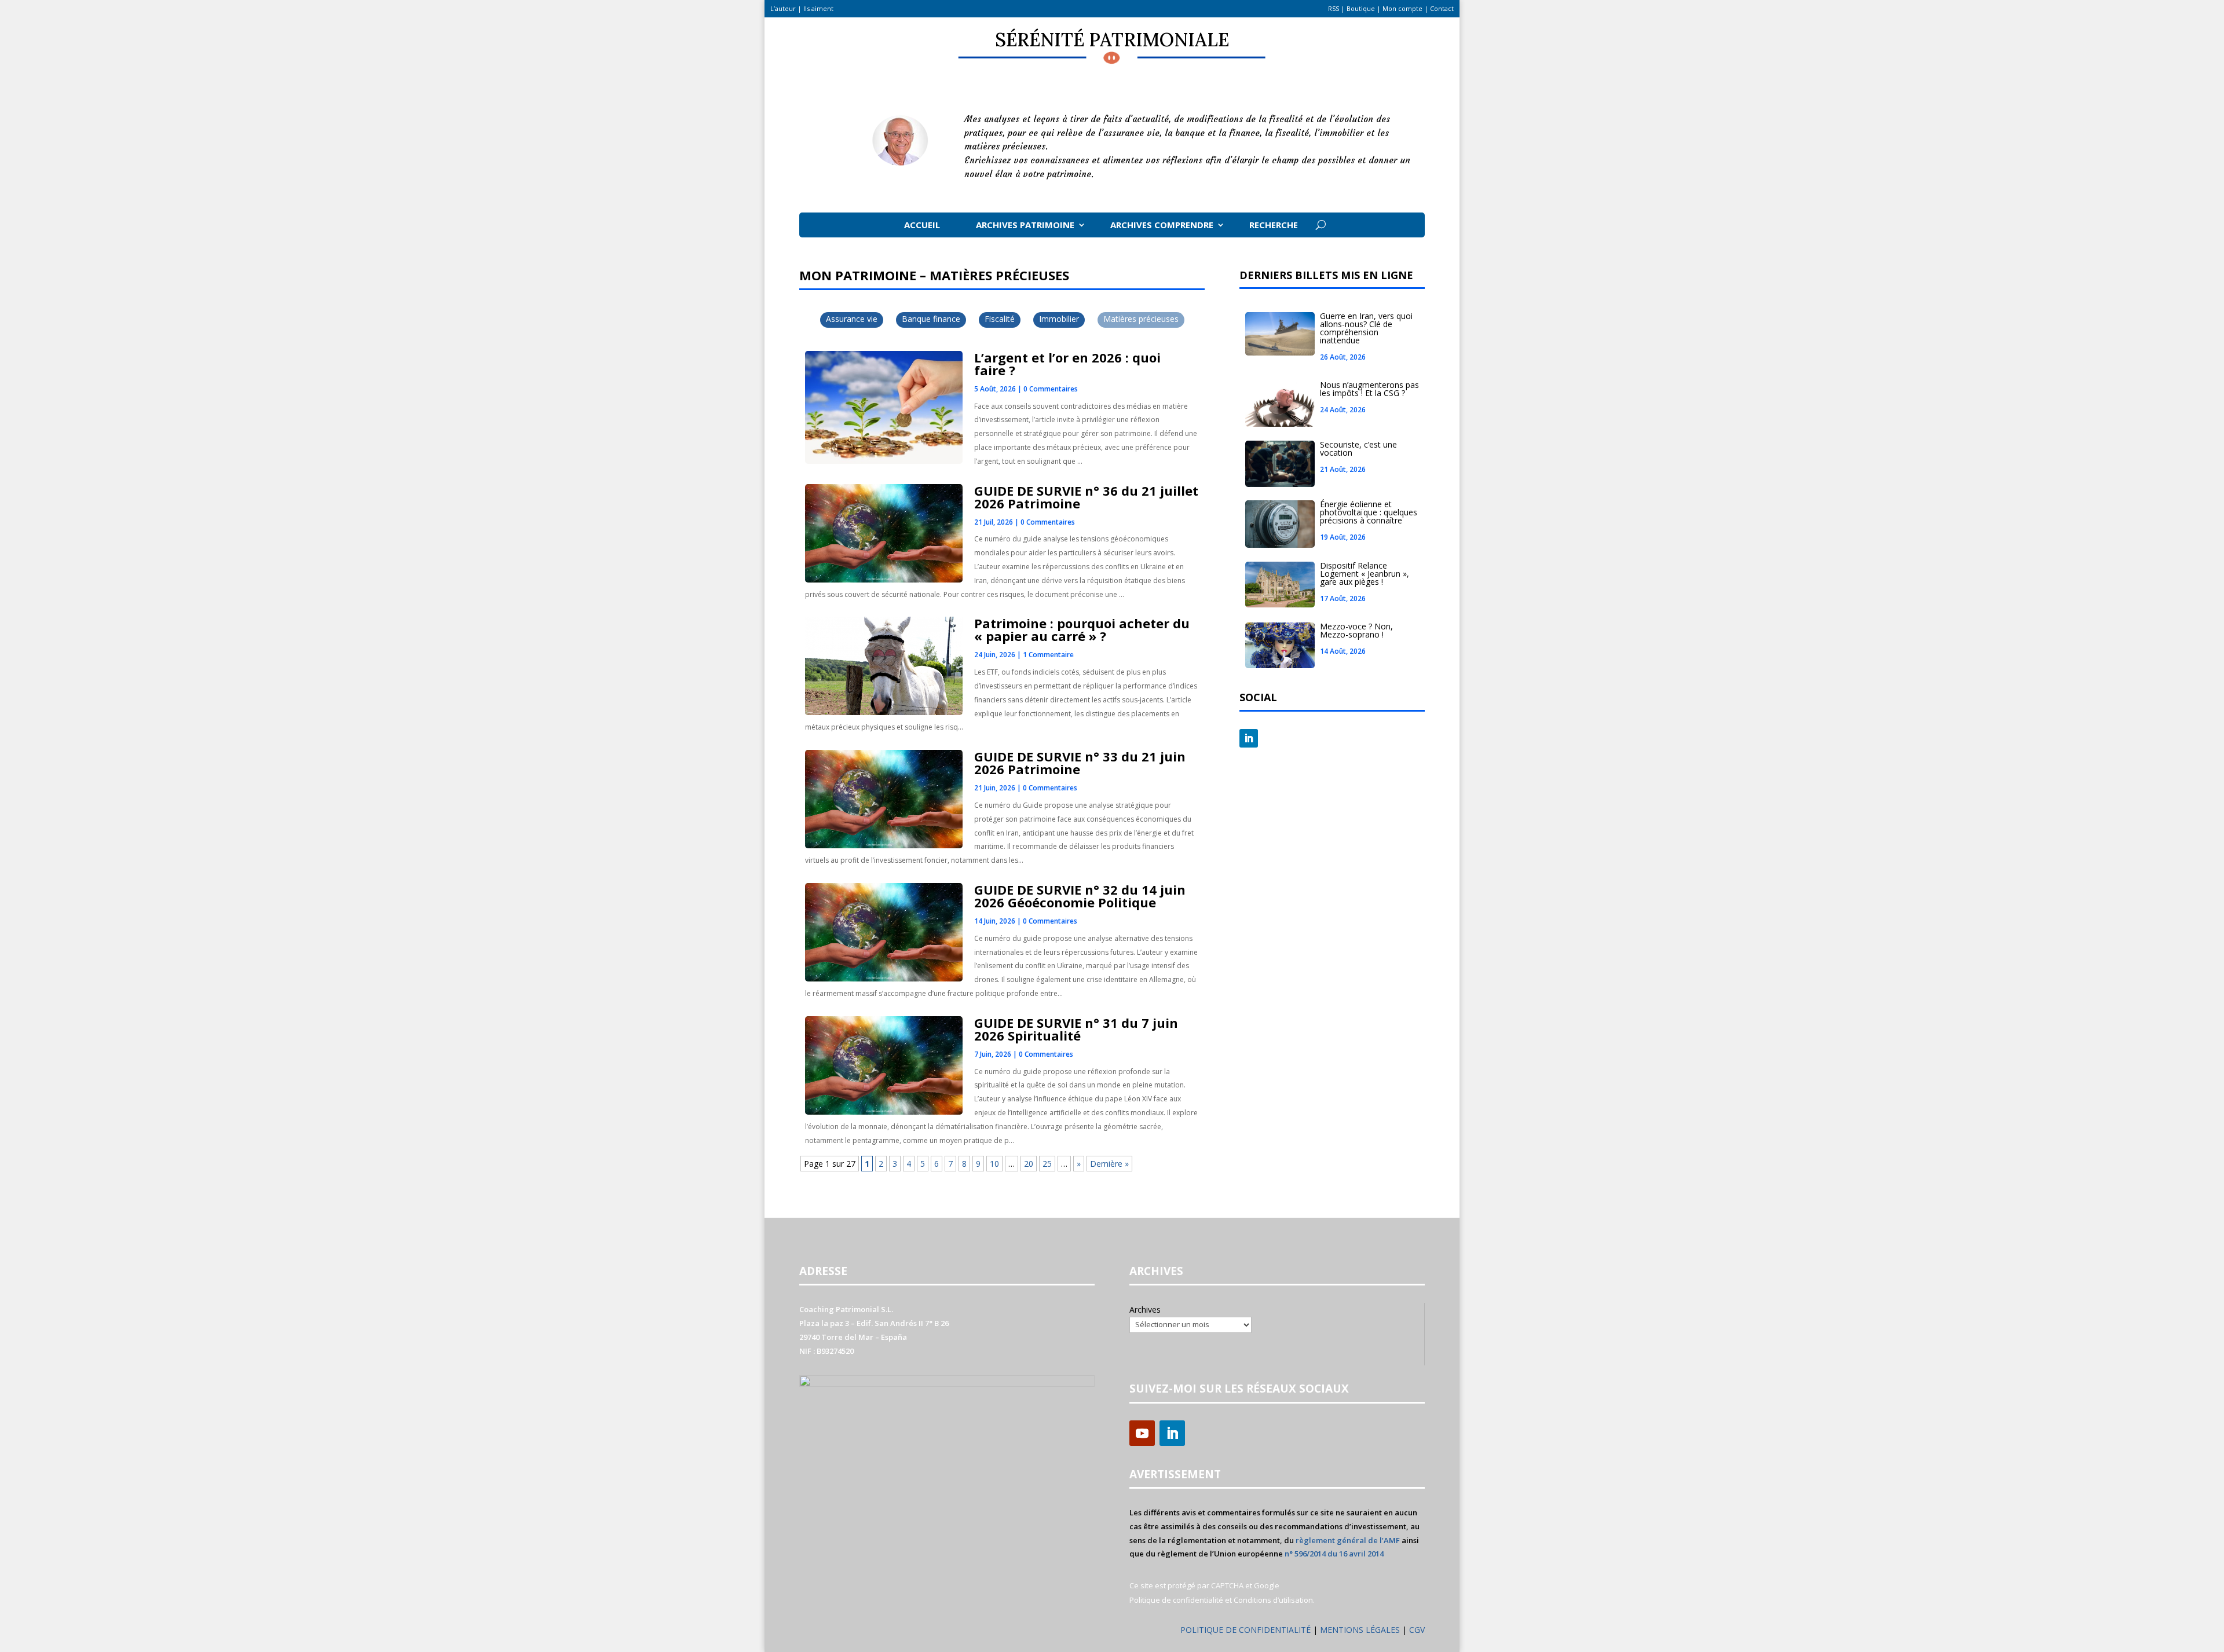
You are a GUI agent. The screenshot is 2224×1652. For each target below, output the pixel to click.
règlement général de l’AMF (1348, 1540)
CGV (1417, 1630)
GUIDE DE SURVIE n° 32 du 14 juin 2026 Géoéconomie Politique (1080, 896)
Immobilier (1059, 319)
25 (1047, 1164)
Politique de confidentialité (1176, 1600)
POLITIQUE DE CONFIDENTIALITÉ (1245, 1630)
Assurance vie (852, 319)
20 (1029, 1164)
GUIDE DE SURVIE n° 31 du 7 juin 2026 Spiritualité (1076, 1029)
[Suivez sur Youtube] (1142, 1433)
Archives (1145, 1309)
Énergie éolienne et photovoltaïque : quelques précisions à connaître (1369, 512)
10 (994, 1164)
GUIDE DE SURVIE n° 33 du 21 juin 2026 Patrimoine (1080, 763)
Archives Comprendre (1162, 225)
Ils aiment (818, 8)
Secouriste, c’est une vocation (1358, 448)
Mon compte (1402, 8)
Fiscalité (1000, 319)
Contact (1442, 8)
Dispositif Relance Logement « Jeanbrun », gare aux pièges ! (1365, 574)
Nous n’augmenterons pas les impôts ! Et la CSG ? (1369, 389)
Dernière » (1109, 1164)
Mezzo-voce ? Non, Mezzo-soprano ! (1356, 630)
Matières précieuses (1141, 319)
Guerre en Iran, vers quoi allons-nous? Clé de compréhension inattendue (1366, 328)
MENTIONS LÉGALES (1361, 1630)
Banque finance (931, 319)
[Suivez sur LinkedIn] (1249, 738)
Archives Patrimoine (1025, 225)
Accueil (922, 225)
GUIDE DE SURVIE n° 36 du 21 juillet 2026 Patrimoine (1086, 497)
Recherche (1274, 225)
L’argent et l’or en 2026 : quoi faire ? (1067, 364)
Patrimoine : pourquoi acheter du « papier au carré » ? (1082, 629)
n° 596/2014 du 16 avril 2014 (1334, 1554)
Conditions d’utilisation (1273, 1600)
